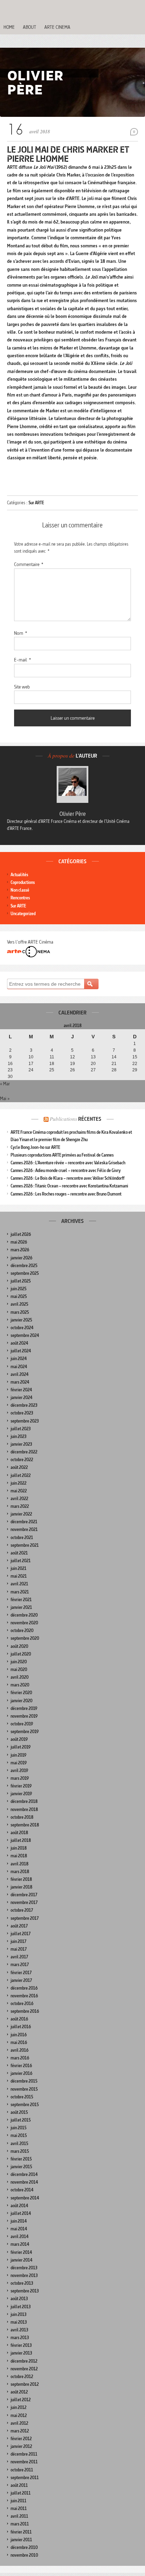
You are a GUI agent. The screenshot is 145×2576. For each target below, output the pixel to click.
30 (10, 1077)
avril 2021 (19, 1584)
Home (9, 27)
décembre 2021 (24, 1522)
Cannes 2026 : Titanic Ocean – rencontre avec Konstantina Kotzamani (69, 1186)
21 (114, 1064)
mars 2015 (20, 2151)
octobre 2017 (22, 1910)
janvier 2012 (21, 2446)
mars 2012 (20, 2431)
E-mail (23, 660)
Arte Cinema (57, 27)
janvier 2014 (21, 2260)
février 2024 (21, 1390)
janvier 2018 (21, 1887)
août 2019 (19, 1739)
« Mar (5, 1084)
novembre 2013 (24, 2275)
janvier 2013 (21, 2353)
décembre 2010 (24, 2547)
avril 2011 (19, 2516)
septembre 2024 (25, 1335)
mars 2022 (20, 1506)
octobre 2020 (22, 1630)
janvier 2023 (21, 1444)
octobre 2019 (22, 1724)
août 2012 (19, 2392)
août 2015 (19, 2112)
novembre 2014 (24, 2182)
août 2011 (19, 2485)
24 (31, 1070)
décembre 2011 (24, 2454)
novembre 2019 (24, 1716)
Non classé (20, 890)
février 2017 (21, 1973)
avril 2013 (19, 2330)
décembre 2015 (24, 2081)
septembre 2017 (25, 1918)
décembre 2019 (24, 1708)
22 (135, 1064)
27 (93, 1070)
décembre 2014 (24, 2174)
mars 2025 (20, 1312)
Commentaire (29, 564)
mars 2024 (20, 1382)
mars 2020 (20, 1685)
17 (31, 1064)
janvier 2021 (21, 1607)
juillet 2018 (21, 1840)
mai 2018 (19, 1856)
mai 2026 (19, 1242)
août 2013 (19, 2299)
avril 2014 (20, 2236)
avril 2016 (20, 2050)
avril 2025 (19, 1304)
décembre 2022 (24, 1452)
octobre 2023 (22, 1413)
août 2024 (19, 1343)
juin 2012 (18, 2407)
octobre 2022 (22, 1460)
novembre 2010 (24, 2555)
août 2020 (19, 1646)
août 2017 (19, 1926)
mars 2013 (20, 2338)
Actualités (19, 875)
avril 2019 (19, 1770)
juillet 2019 (21, 1747)
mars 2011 (20, 2524)
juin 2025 (18, 1289)
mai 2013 (19, 2322)
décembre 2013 (24, 2268)
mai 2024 (19, 1367)
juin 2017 (18, 1941)
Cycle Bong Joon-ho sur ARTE (35, 1147)
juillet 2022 (21, 1475)
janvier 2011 (21, 2540)
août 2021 (19, 1553)
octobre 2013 (22, 2283)
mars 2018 (20, 1872)
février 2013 (21, 2345)
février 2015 (21, 2159)
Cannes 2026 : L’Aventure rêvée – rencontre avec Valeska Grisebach (68, 1163)
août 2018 (19, 1833)
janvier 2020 (21, 1701)
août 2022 (19, 1467)
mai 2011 (19, 2508)
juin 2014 (19, 2221)
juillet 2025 (21, 1281)
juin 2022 (18, 1483)
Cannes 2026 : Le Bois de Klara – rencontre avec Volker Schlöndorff (68, 1178)
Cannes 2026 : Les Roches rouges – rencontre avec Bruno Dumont (66, 1194)
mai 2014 (19, 2229)
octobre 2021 (22, 1537)
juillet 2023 (21, 1429)
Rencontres (20, 898)
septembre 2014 (25, 2198)
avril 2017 (19, 1957)
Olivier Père (73, 814)
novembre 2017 (24, 1902)
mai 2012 (19, 2415)
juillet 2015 (21, 2120)
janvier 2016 (21, 2073)
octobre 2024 (22, 1328)
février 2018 (21, 1879)
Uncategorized (23, 914)
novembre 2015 (24, 2089)
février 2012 (21, 2439)
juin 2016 (19, 2035)
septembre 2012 (25, 2384)
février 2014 (21, 2252)
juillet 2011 (21, 2493)
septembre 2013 (25, 2291)
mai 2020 (19, 1669)
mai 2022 (19, 1491)
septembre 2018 (25, 1825)
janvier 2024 (21, 1397)
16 (10, 1064)
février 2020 (21, 1693)
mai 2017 (19, 1949)
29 (135, 1070)
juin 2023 (18, 1436)
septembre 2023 (25, 1421)
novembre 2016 (24, 1996)
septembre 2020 (25, 1638)
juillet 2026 (21, 1234)
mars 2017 (20, 1965)
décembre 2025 (24, 1266)
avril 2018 (20, 1864)
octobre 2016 (22, 2003)
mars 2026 (20, 1250)
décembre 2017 (24, 1895)
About (30, 27)
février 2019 (21, 1786)
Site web (22, 687)
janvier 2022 (21, 1514)
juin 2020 (19, 1662)
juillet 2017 (21, 1934)
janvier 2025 (21, 1320)
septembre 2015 (25, 2105)
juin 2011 (18, 2501)
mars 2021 (20, 1592)
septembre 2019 (25, 1732)
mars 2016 (20, 2058)
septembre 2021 (25, 1545)
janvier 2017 (21, 1980)
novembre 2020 (24, 1623)
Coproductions (23, 882)
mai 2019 (19, 1763)
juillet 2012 (21, 2400)
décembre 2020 (24, 1615)
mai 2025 (19, 1296)
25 (52, 1070)
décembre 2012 (24, 2361)
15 (135, 1057)
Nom (21, 633)
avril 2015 (19, 2144)
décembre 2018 (24, 1801)
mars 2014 (20, 2244)
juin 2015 (18, 2128)
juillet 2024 (21, 1351)
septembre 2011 (25, 2478)
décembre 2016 (24, 1988)
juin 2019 (18, 1755)
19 (72, 1064)
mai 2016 (19, 2042)
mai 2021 (19, 1576)
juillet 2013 (21, 2307)
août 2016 (19, 2019)
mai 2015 (19, 2135)
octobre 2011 (22, 2470)
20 (93, 1064)
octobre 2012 (22, 2377)
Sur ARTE (36, 503)
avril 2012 (19, 2423)
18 (52, 1064)
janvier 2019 (21, 1794)
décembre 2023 (24, 1405)
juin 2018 (19, 1848)
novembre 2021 (24, 1529)
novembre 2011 (24, 2462)
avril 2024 (20, 1374)
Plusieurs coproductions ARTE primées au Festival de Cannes (62, 1155)
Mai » (5, 1098)
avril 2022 (19, 1499)
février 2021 (21, 1600)
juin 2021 (18, 1568)
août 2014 (19, 2206)
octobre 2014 (22, 2190)
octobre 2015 (22, 2097)
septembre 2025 (25, 1273)
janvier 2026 (21, 1258)
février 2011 (21, 2532)
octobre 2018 (22, 1817)
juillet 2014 (21, 2213)
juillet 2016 (21, 2027)
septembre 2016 (25, 2011)
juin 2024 (19, 1359)
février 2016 (21, 2066)
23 (10, 1070)
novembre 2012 (24, 2369)
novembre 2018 (24, 1809)
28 (114, 1070)
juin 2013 (18, 2314)
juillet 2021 (21, 1561)
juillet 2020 (21, 1654)
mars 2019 (20, 1778)
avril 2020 (20, 1677)
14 (114, 1057)
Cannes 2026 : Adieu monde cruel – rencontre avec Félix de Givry (66, 1170)
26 (72, 1070)
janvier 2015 (21, 2167)
